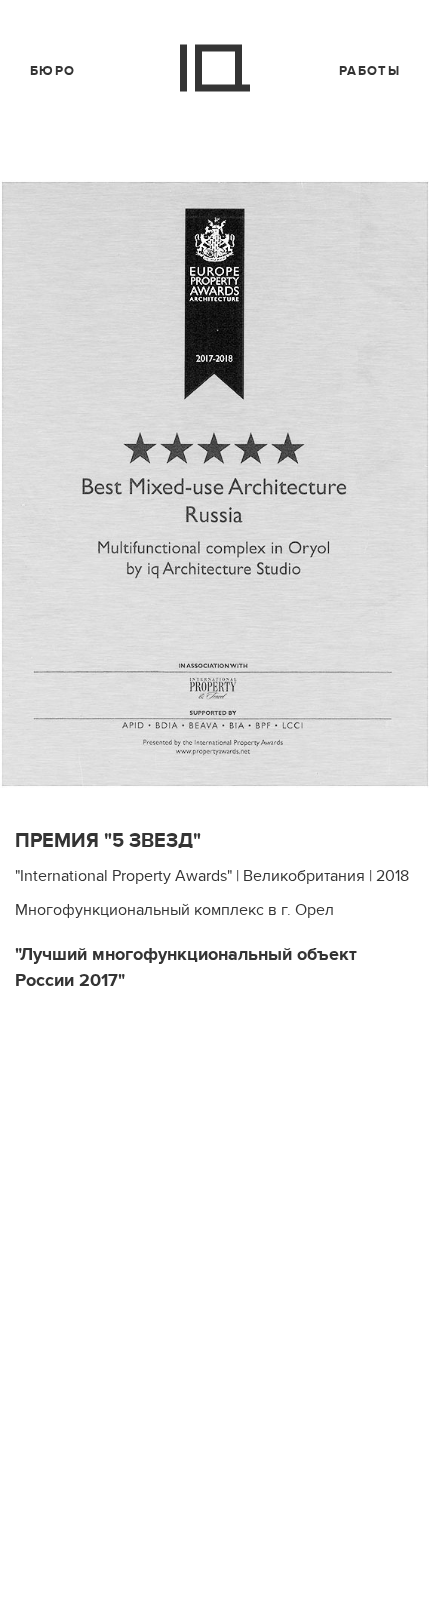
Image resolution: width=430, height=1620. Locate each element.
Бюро (52, 71)
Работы (369, 71)
